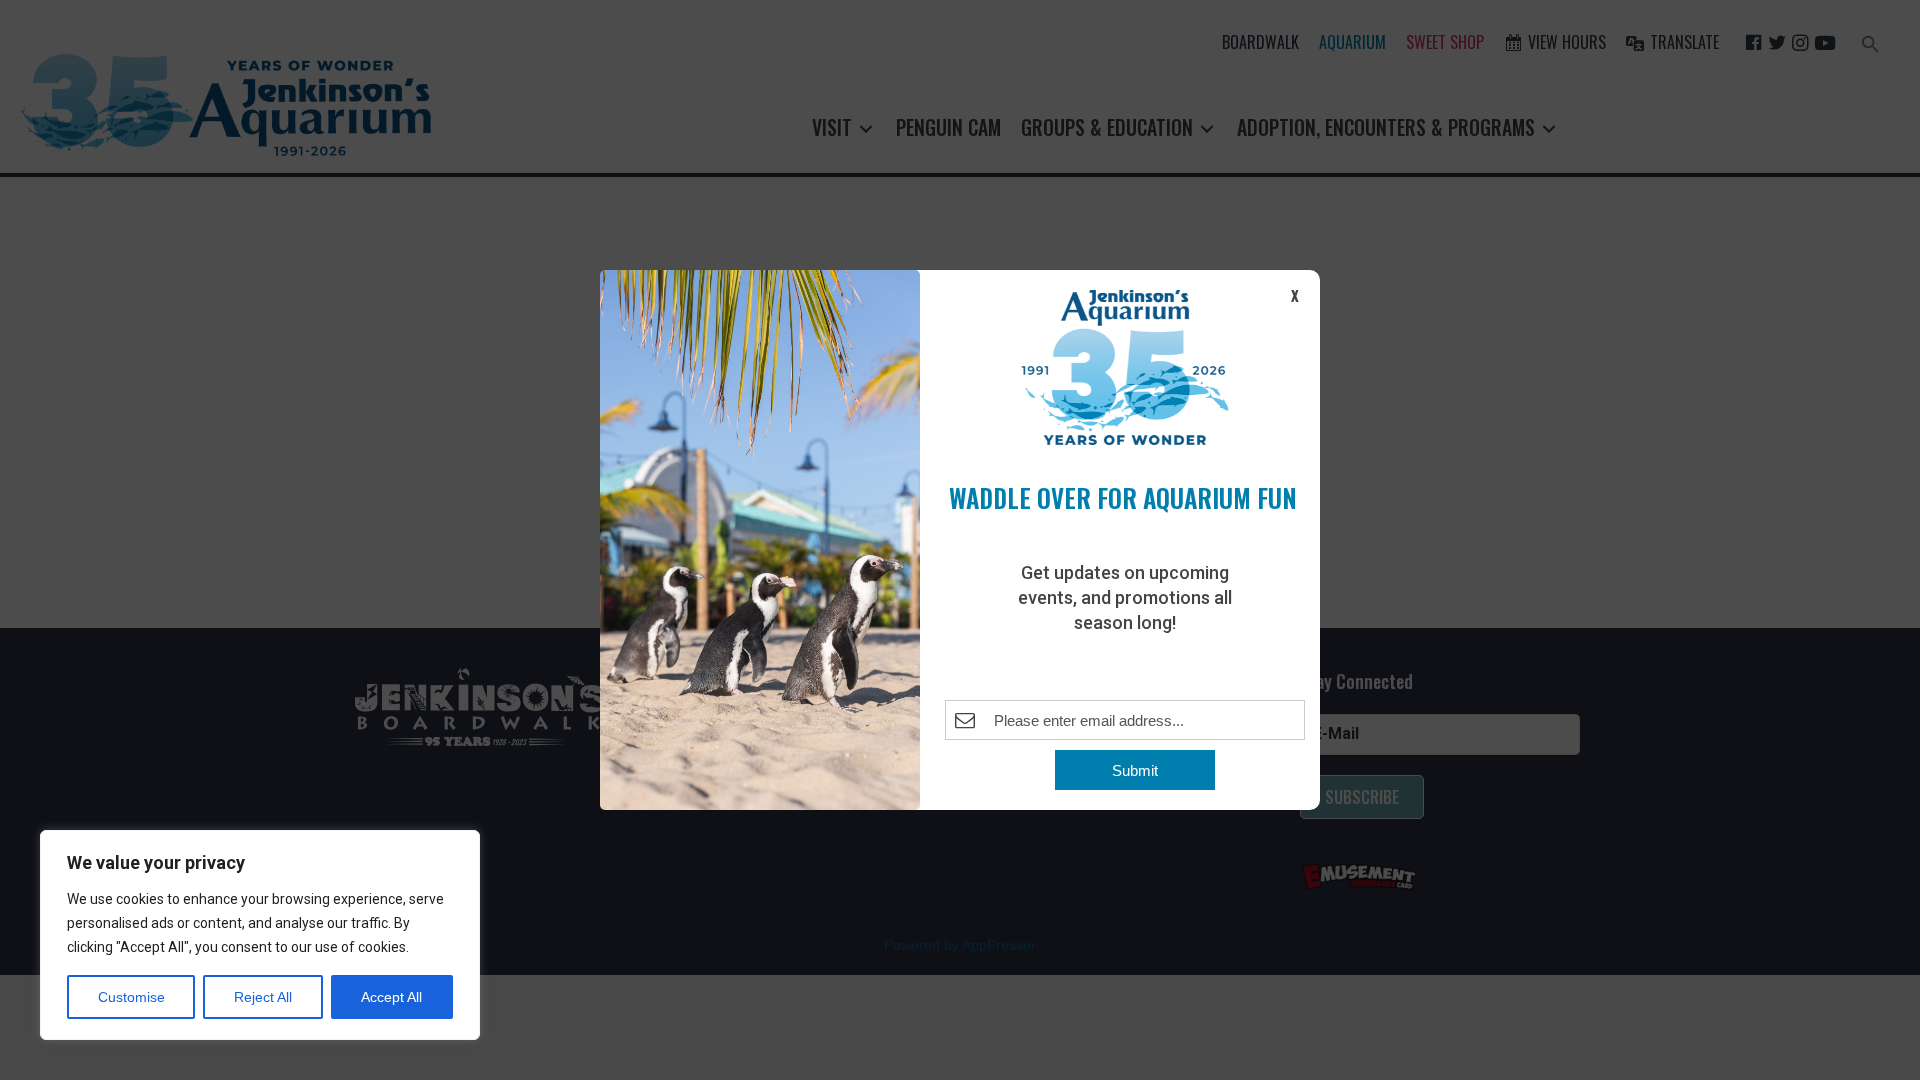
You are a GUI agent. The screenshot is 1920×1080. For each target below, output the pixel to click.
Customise (131, 997)
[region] (260, 935)
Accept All (391, 997)
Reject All (263, 997)
